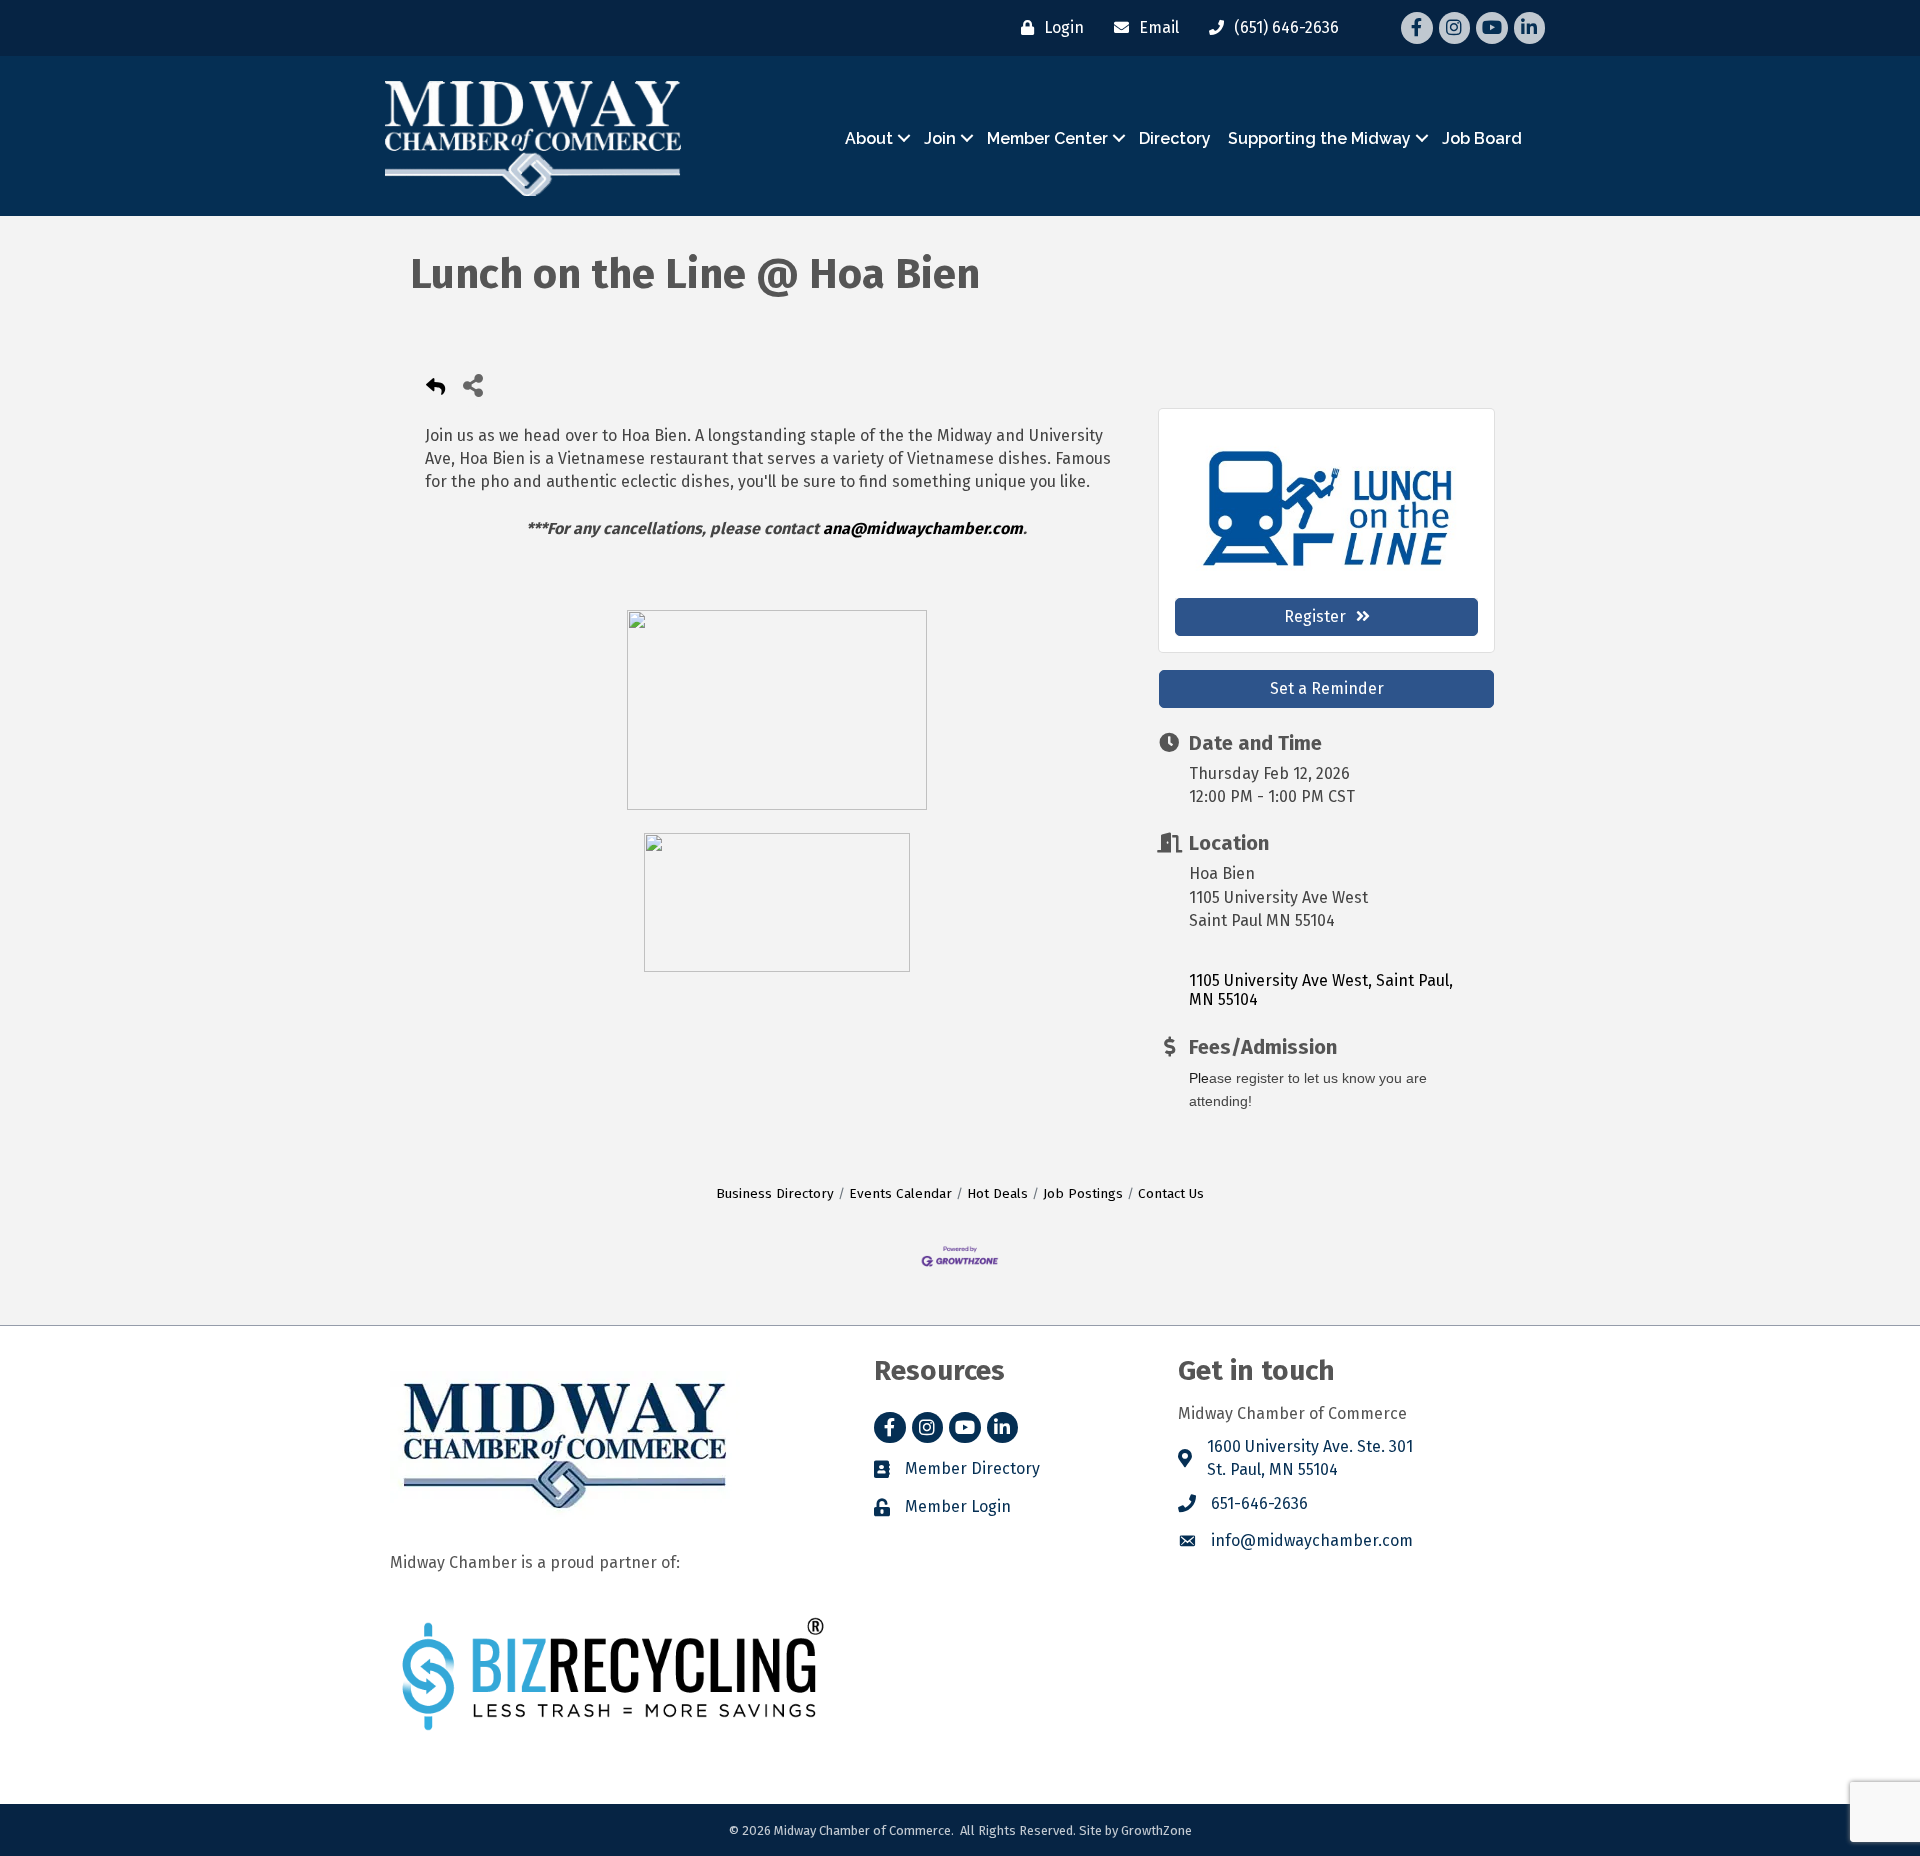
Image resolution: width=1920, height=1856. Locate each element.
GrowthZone (1156, 1830)
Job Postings (1083, 1193)
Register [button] (1315, 616)
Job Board (1482, 138)
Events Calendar (900, 1193)
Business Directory (775, 1193)
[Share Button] (472, 384)
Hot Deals (997, 1193)
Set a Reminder (1327, 688)
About (869, 138)
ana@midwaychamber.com (923, 528)
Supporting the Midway (1319, 138)
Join (940, 138)
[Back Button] (435, 390)
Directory (1175, 138)
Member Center (1047, 138)
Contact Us (1171, 1193)
